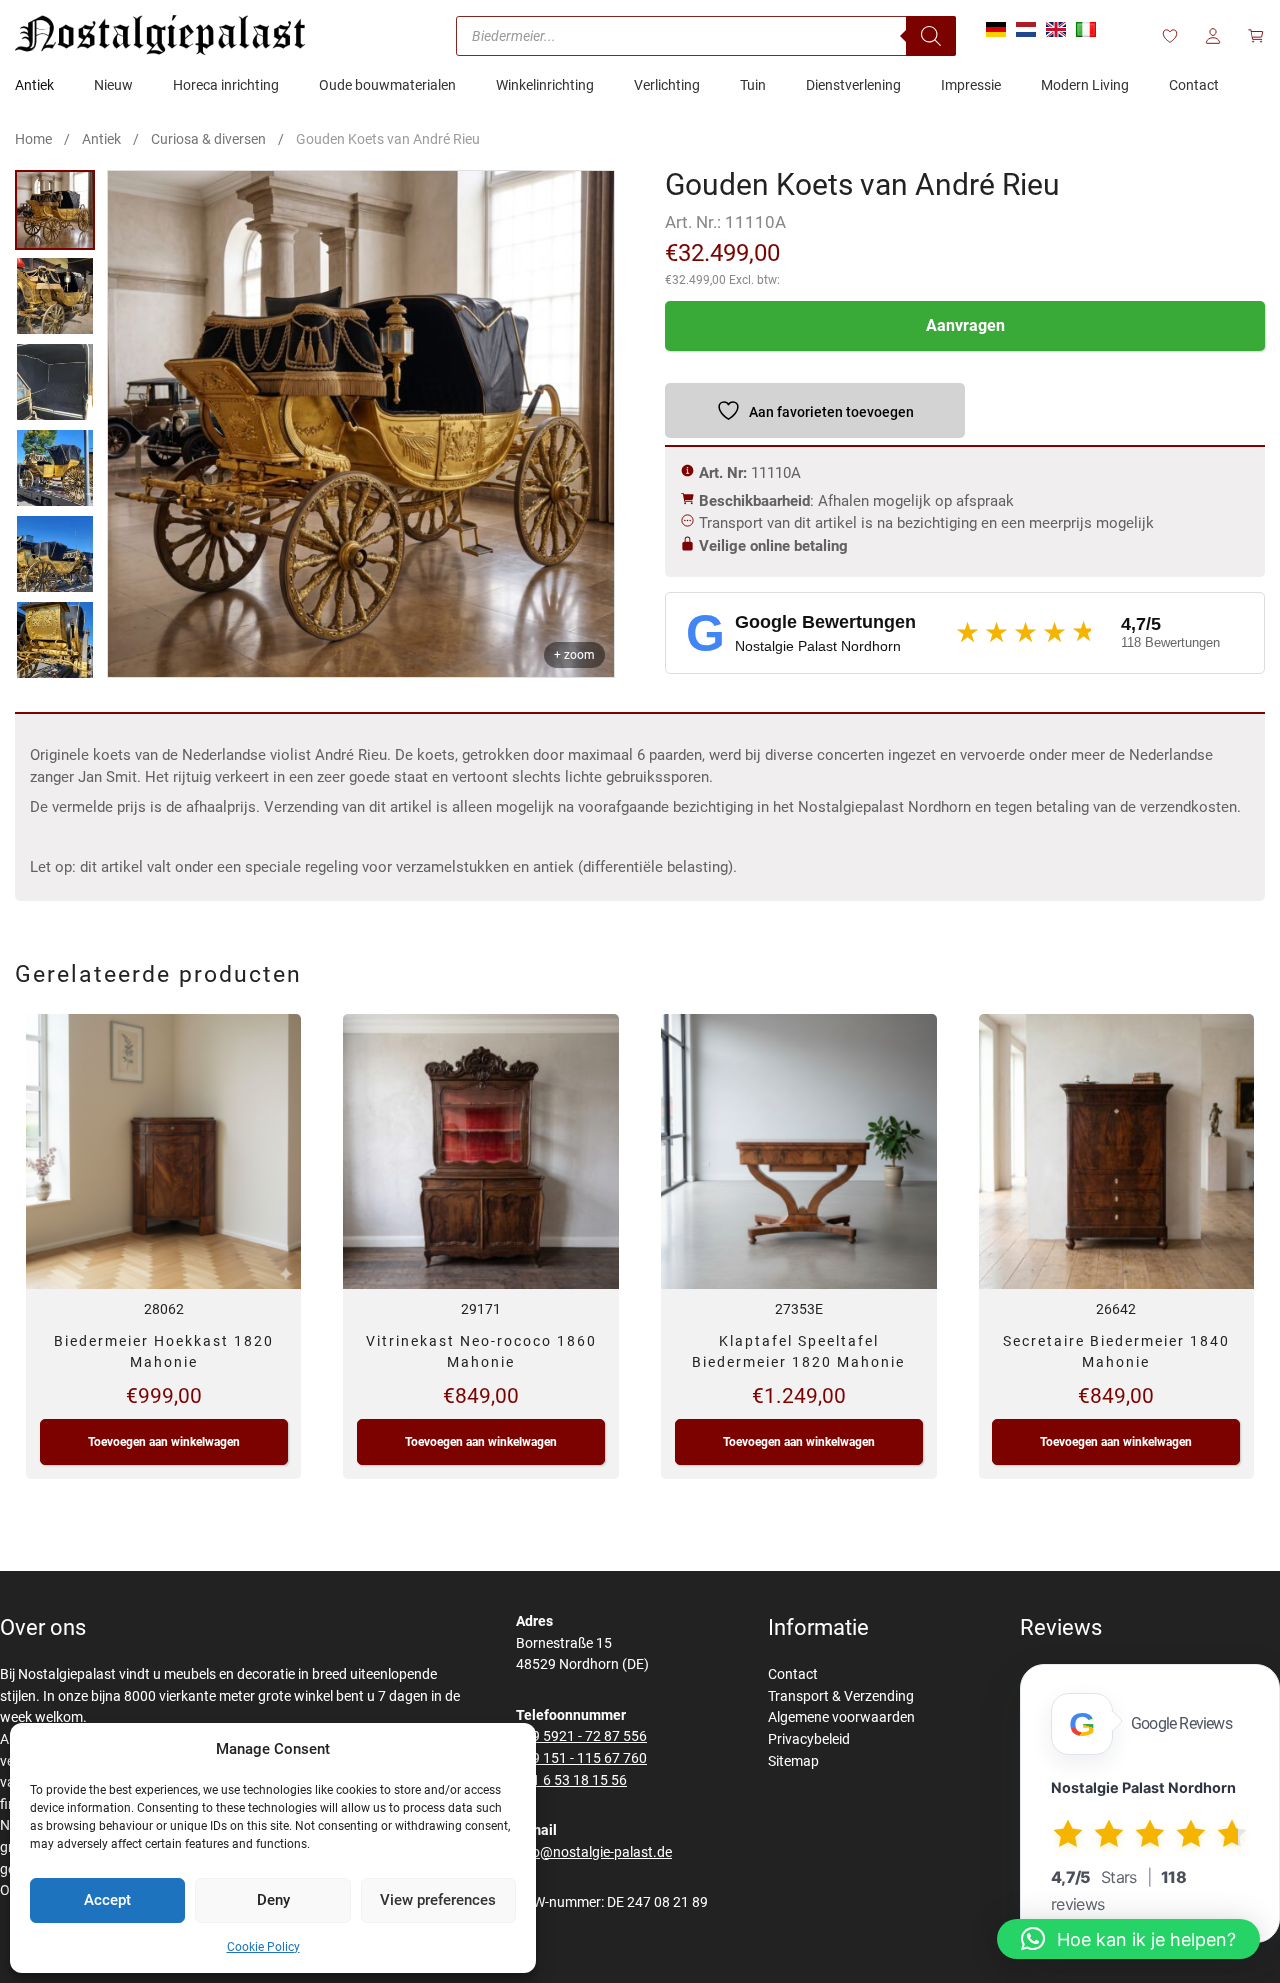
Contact (793, 1674)
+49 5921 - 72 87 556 (581, 1736)
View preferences (438, 1900)
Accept (107, 1900)
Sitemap (793, 1761)
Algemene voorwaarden (841, 1717)
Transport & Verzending (841, 1696)
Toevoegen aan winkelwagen (164, 1442)
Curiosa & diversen (208, 139)
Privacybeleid (809, 1739)
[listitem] (55, 210)
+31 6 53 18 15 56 (571, 1780)
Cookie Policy (263, 1947)
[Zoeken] (931, 36)
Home (33, 139)
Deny (273, 1900)
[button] (1128, 1939)
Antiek (101, 139)
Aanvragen (965, 325)
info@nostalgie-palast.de (594, 1852)
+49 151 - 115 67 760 (581, 1758)
